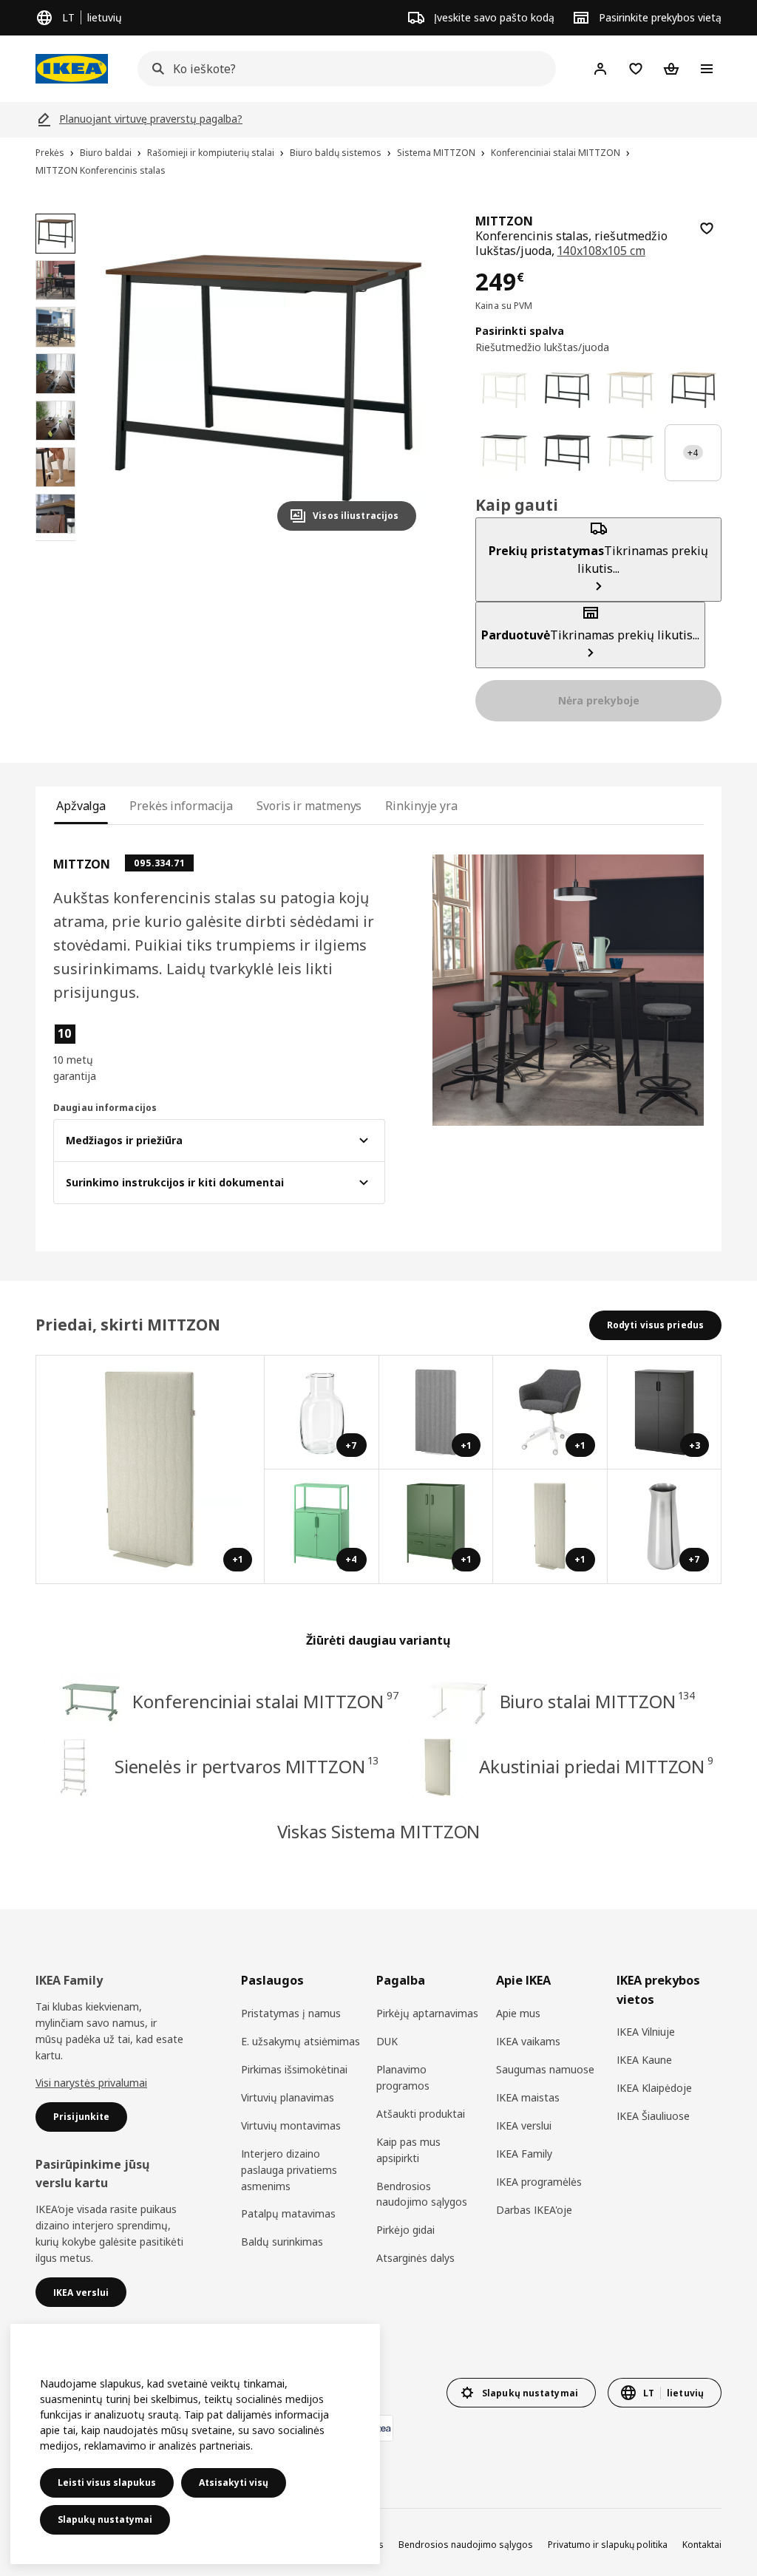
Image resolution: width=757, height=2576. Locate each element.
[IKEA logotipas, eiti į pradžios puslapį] (72, 69)
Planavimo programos (403, 2077)
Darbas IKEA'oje (534, 2210)
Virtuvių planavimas (288, 2097)
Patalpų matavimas (288, 2213)
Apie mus (518, 2013)
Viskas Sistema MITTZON (379, 1831)
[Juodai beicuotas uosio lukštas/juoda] (567, 453)
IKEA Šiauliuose (653, 2116)
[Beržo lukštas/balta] (630, 390)
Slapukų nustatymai (105, 2519)
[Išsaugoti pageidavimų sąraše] (707, 228)
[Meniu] (707, 69)
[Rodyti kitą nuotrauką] (398, 378)
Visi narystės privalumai (91, 2083)
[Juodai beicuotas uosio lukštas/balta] (504, 453)
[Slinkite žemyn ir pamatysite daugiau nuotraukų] (55, 541)
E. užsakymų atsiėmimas (301, 2041)
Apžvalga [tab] (81, 806)
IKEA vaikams (528, 2041)
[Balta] (504, 390)
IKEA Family (524, 2154)
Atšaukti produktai (421, 2114)
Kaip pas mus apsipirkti (408, 2150)
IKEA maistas (528, 2097)
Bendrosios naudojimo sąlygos (422, 2194)
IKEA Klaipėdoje (654, 2088)
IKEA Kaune (644, 2060)
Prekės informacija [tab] (181, 806)
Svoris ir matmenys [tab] (309, 806)
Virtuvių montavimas (291, 2125)
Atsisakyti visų (234, 2482)
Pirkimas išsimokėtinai (294, 2069)
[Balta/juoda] (567, 390)
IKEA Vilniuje (646, 2032)
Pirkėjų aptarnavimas (427, 2013)
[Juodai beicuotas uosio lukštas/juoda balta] (630, 453)
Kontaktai (702, 2545)
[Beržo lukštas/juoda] (693, 390)
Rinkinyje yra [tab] (421, 806)
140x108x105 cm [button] (601, 251)
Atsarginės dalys (415, 2258)
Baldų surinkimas (282, 2242)
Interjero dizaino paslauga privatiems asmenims (289, 2170)
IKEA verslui (524, 2125)
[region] (264, 378)
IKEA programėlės (539, 2182)
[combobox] (342, 69)
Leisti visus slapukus (107, 2482)
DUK (387, 2041)
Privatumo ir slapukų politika (608, 2545)
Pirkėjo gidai (405, 2230)
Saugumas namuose (545, 2069)
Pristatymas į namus (291, 2013)
